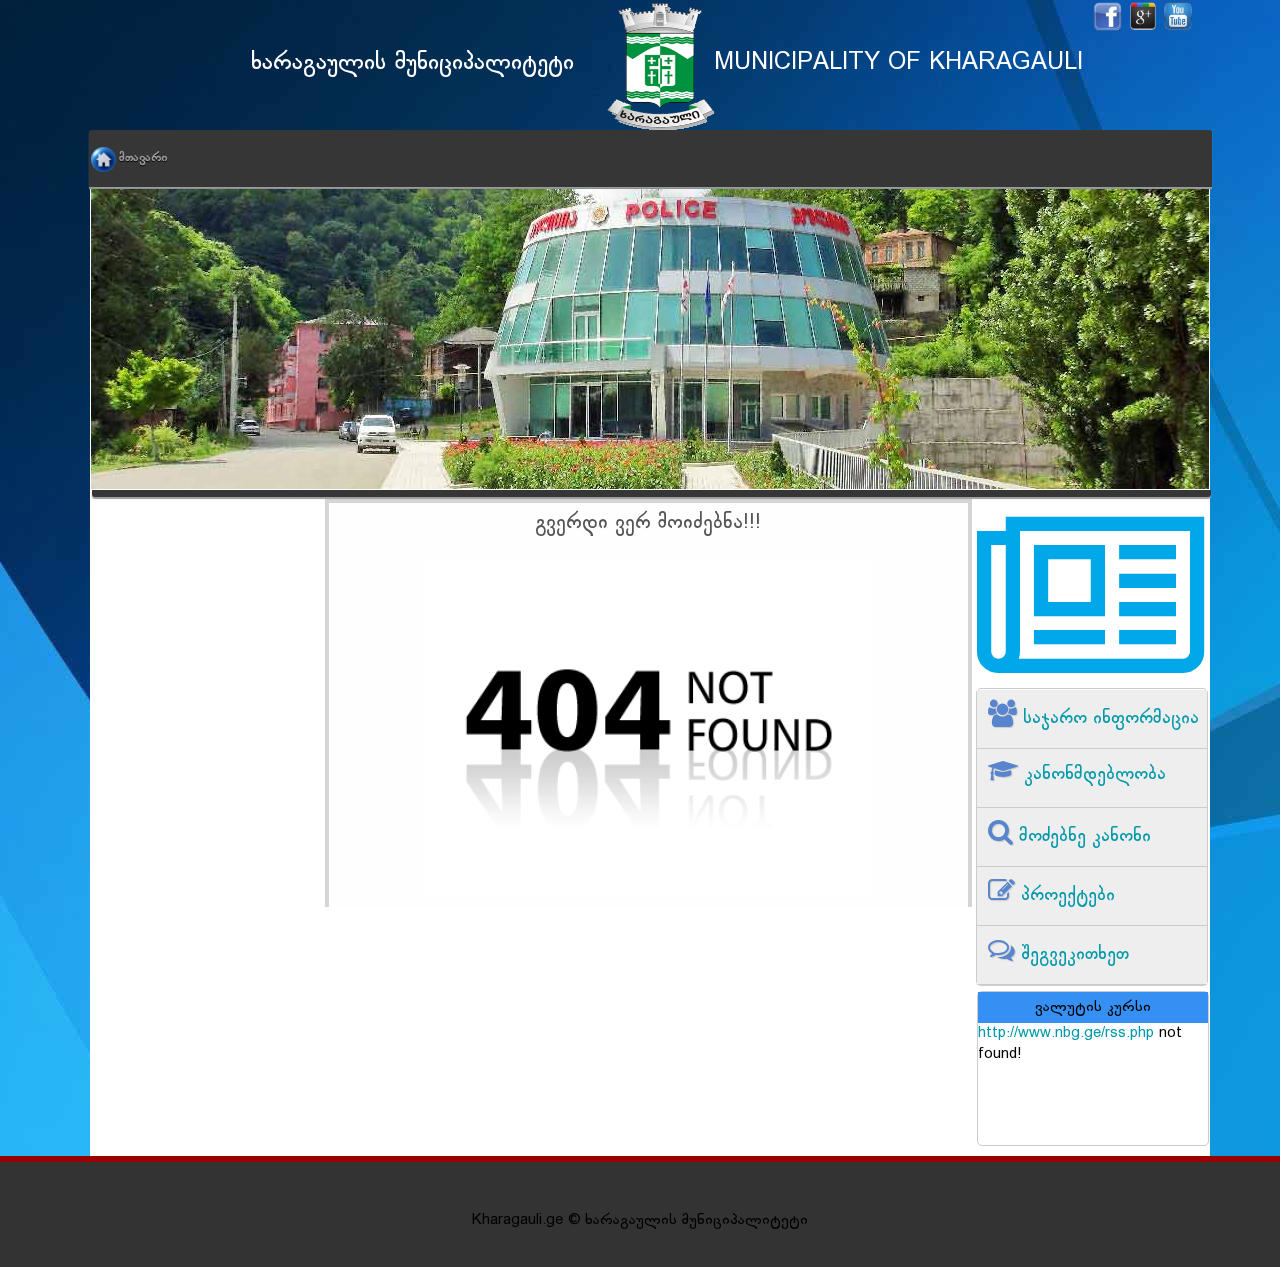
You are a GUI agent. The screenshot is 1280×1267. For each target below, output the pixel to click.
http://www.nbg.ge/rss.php (1066, 1033)
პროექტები (1065, 895)
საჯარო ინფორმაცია (1108, 718)
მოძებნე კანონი (1082, 836)
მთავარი (143, 158)
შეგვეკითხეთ (1072, 954)
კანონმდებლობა (1092, 774)
